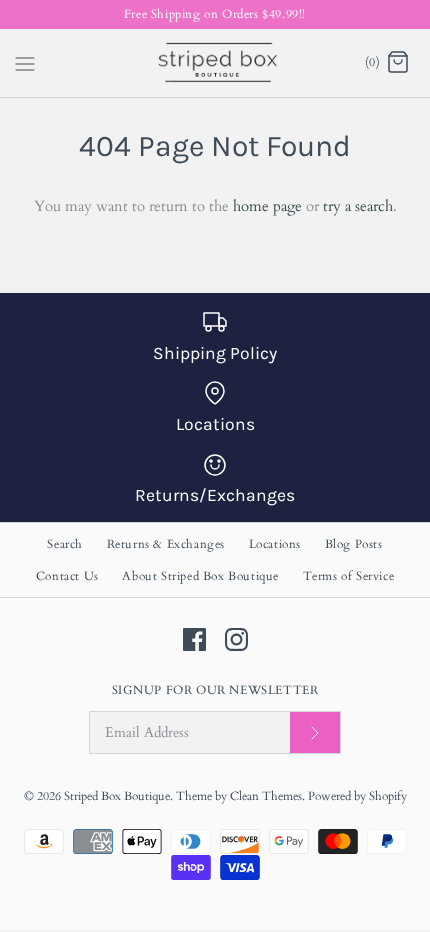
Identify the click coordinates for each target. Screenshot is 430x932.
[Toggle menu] (25, 62)
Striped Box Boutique (117, 796)
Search (65, 544)
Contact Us (67, 576)
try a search (358, 206)
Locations (275, 544)
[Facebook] (194, 639)
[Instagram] (236, 639)
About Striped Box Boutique (200, 576)
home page (267, 206)
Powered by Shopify (357, 796)
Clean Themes (266, 796)
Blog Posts (354, 544)
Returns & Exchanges (166, 544)
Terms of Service (349, 576)
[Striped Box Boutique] (215, 63)
